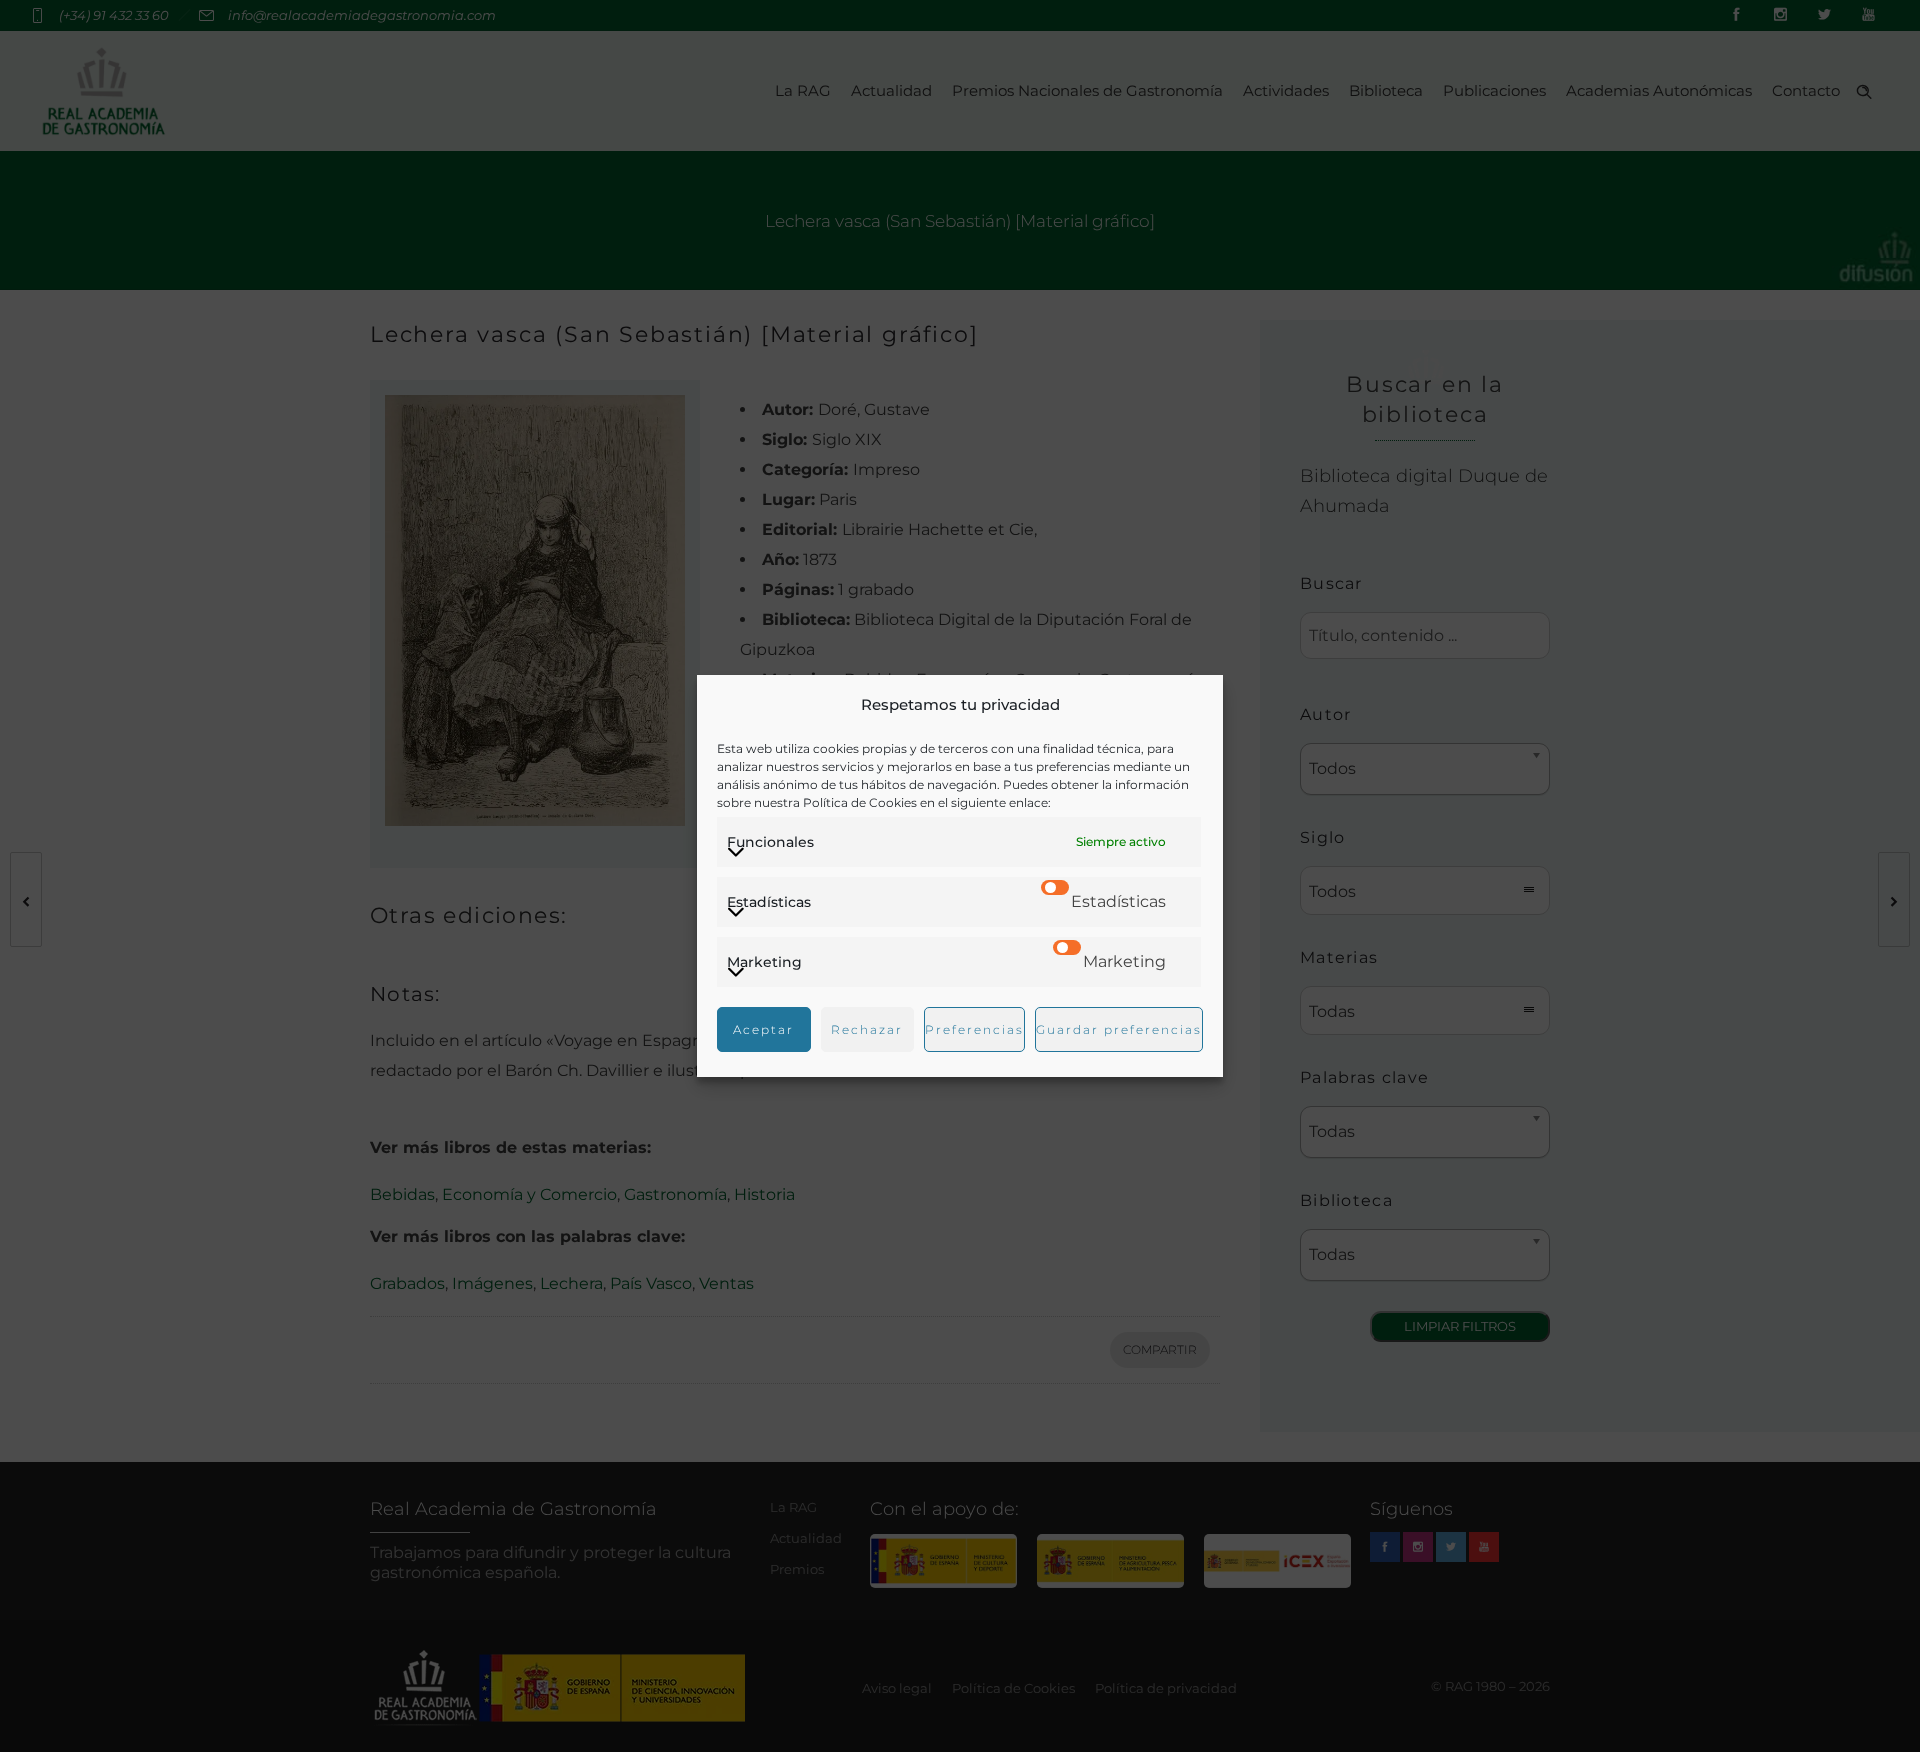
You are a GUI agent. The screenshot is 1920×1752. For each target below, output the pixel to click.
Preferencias (974, 1029)
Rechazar (867, 1029)
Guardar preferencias (1119, 1029)
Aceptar (763, 1029)
